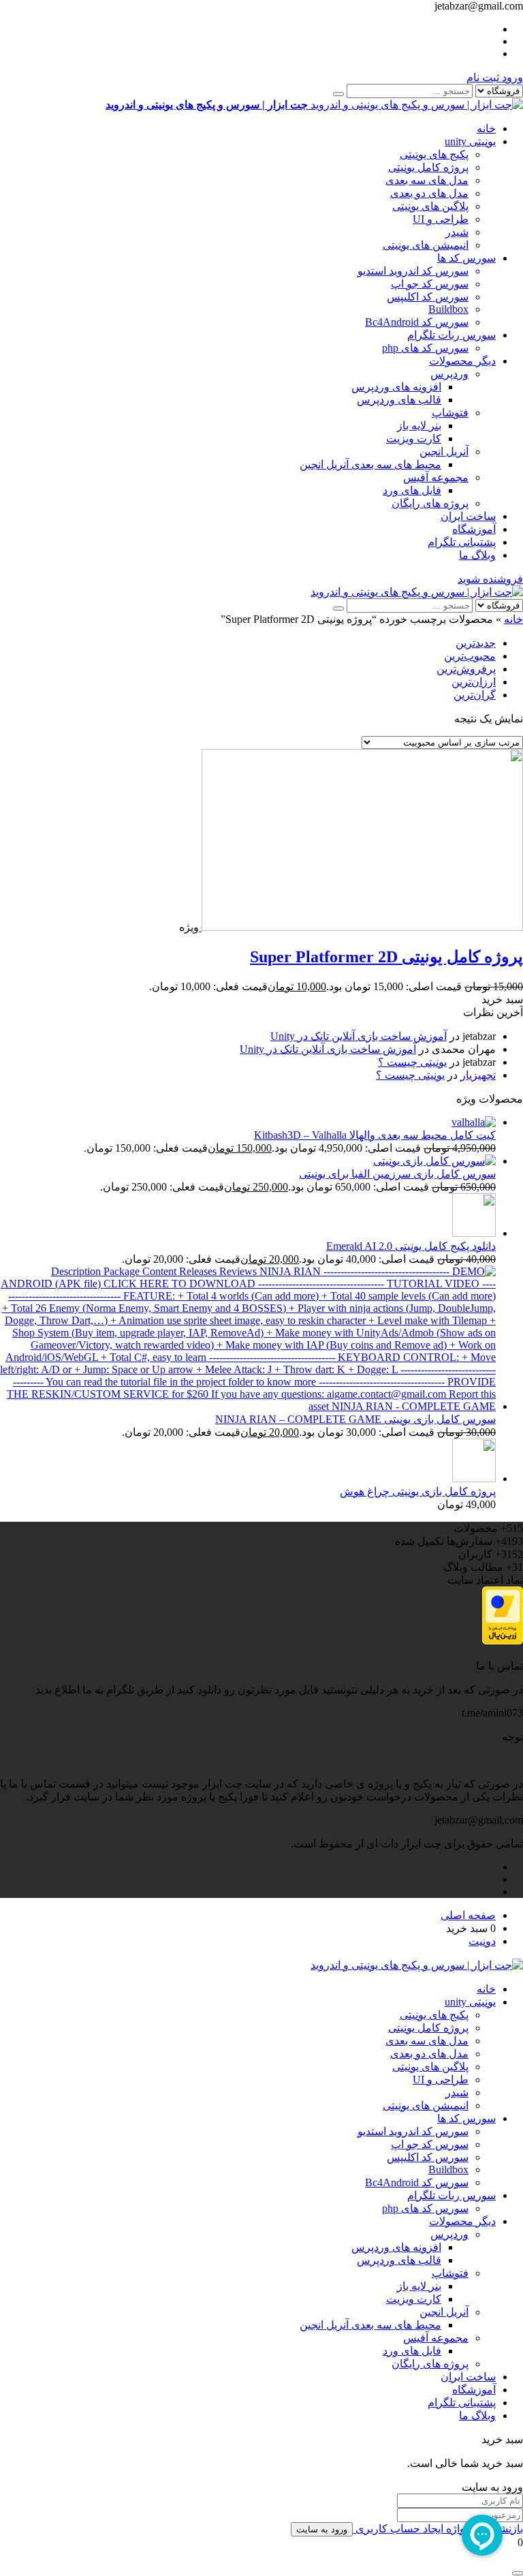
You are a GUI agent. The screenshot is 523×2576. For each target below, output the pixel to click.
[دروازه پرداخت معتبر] (503, 1641)
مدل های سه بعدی (427, 180)
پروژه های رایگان (430, 503)
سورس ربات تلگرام (451, 335)
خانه (486, 128)
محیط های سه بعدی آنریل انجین (370, 464)
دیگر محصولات (462, 361)
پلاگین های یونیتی (430, 206)
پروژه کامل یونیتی (428, 167)
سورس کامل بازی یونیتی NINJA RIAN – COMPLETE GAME (355, 1419)
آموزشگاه (474, 529)
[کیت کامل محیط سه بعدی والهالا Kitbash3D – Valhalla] (474, 1122)
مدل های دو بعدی (429, 193)
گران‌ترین (475, 695)
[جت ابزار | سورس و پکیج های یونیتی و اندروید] (417, 592)
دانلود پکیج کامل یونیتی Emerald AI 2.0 (411, 1246)
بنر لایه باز (419, 426)
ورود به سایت (322, 2529)
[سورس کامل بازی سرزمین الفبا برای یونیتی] (434, 1161)
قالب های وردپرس (399, 400)
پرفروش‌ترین (466, 669)
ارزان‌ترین (474, 682)
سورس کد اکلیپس (428, 297)
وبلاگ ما (477, 555)
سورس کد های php (425, 348)
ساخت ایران (468, 516)
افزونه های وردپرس (396, 387)
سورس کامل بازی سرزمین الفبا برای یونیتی (397, 1174)
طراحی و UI (441, 219)
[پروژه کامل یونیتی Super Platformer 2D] (361, 927)
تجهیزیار (478, 1075)
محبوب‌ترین (470, 656)
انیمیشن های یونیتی (426, 245)
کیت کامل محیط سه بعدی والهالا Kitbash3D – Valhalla (375, 1135)
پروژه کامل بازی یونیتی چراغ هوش (418, 1491)
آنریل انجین (444, 451)
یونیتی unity (470, 141)
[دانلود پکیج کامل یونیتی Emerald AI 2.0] (474, 1233)
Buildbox (448, 309)
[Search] (338, 94)
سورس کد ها (466, 258)
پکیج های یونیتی (434, 154)
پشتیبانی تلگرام (462, 542)
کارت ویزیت (414, 439)
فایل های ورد (412, 490)
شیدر (457, 232)
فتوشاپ (450, 413)
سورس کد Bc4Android (417, 322)
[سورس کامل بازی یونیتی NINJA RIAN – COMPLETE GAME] (248, 1406)
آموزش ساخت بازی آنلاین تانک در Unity (359, 1036)
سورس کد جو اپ (430, 284)
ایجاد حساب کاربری (398, 2529)
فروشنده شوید (490, 579)
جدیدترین (476, 643)
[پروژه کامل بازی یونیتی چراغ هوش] (474, 1478)
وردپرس (449, 374)
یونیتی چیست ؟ (412, 1062)
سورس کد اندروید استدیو (413, 271)
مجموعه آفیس (436, 477)
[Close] (518, 2573)
